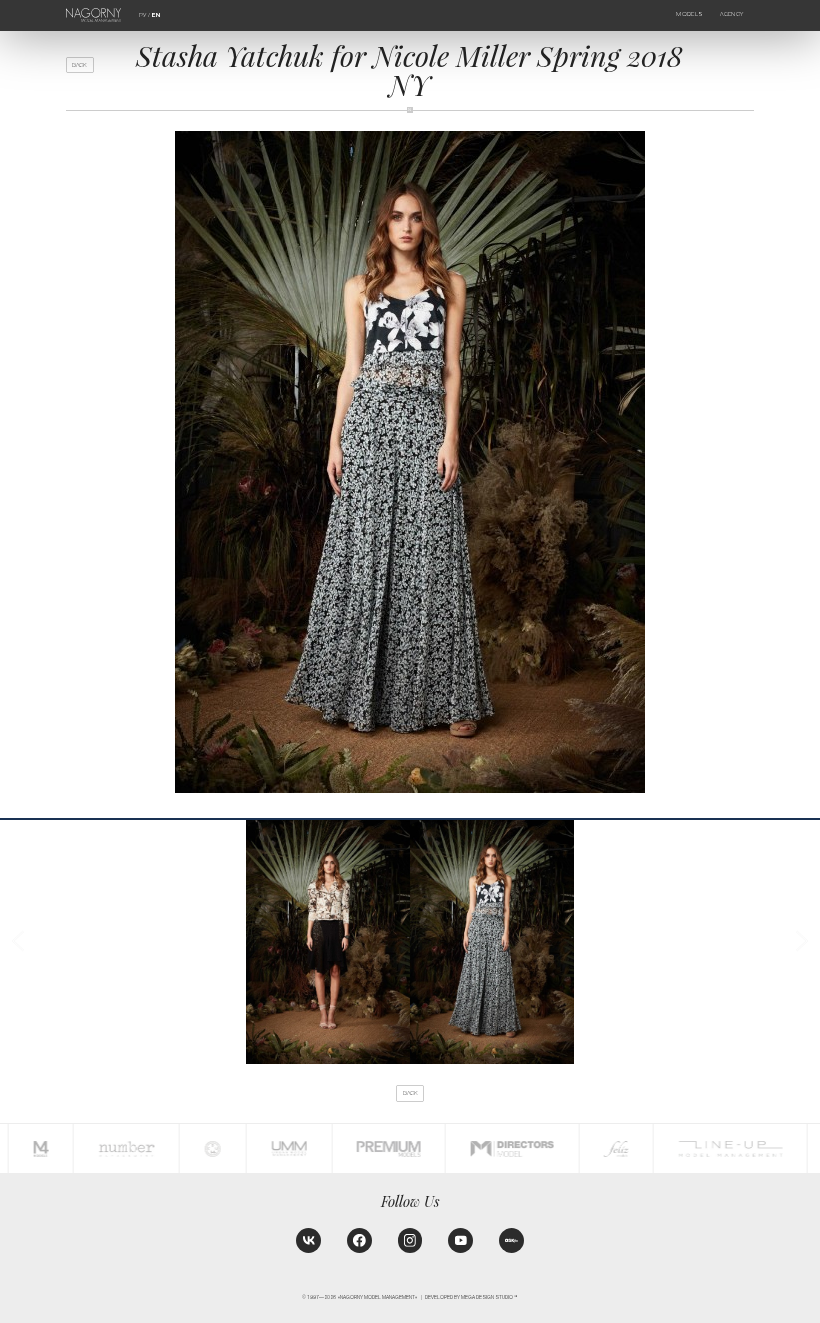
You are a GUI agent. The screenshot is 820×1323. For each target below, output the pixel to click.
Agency (731, 14)
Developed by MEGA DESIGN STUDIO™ (471, 1297)
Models (689, 14)
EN (156, 15)
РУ (142, 15)
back (79, 65)
